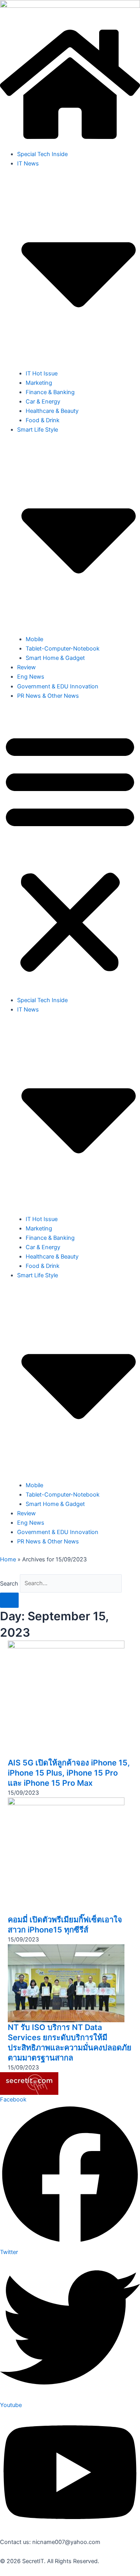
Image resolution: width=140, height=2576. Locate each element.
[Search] (9, 1600)
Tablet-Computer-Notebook (63, 649)
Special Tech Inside (42, 154)
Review (26, 667)
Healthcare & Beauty (52, 411)
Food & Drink (43, 420)
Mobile (34, 639)
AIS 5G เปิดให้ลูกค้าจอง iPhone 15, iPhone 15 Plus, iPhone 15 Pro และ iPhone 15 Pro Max (69, 1773)
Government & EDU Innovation (58, 686)
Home (8, 1559)
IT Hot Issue (42, 373)
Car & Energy (43, 402)
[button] (70, 852)
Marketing (39, 383)
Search (9, 1583)
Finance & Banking (50, 392)
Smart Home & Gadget (55, 658)
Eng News (31, 677)
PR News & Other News (48, 696)
